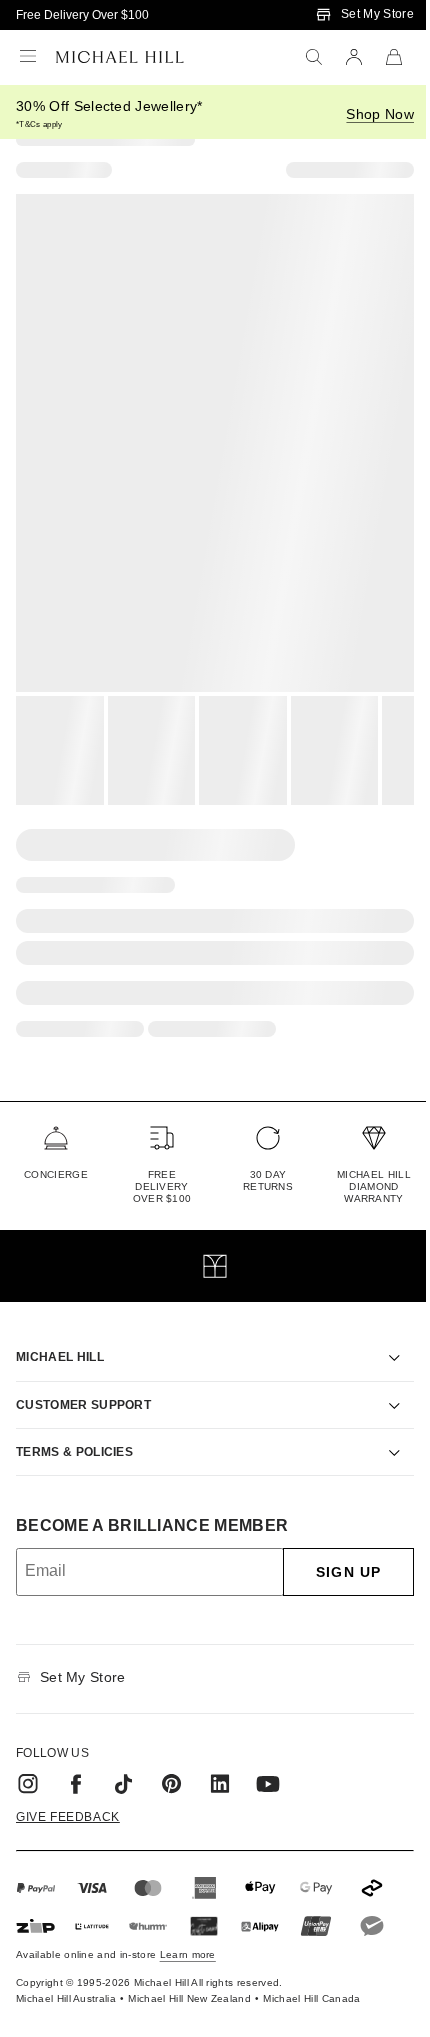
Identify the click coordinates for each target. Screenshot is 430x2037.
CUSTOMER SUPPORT (83, 1382)
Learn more (188, 1931)
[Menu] (28, 57)
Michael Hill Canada (311, 1975)
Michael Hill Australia (66, 1975)
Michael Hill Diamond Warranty (374, 1186)
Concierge (56, 1174)
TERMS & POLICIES (74, 1429)
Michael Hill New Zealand (189, 1975)
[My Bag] (394, 57)
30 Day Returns (268, 1180)
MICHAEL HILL (60, 1334)
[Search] (314, 57)
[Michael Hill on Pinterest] (172, 1761)
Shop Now (380, 114)
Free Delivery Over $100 (82, 15)
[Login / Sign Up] (354, 57)
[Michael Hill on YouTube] (268, 1761)
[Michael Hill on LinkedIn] (220, 1761)
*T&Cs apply (39, 124)
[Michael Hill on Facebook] (76, 1761)
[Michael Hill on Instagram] (28, 1761)
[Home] (120, 57)
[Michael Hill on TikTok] (124, 1761)
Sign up (333, 1549)
